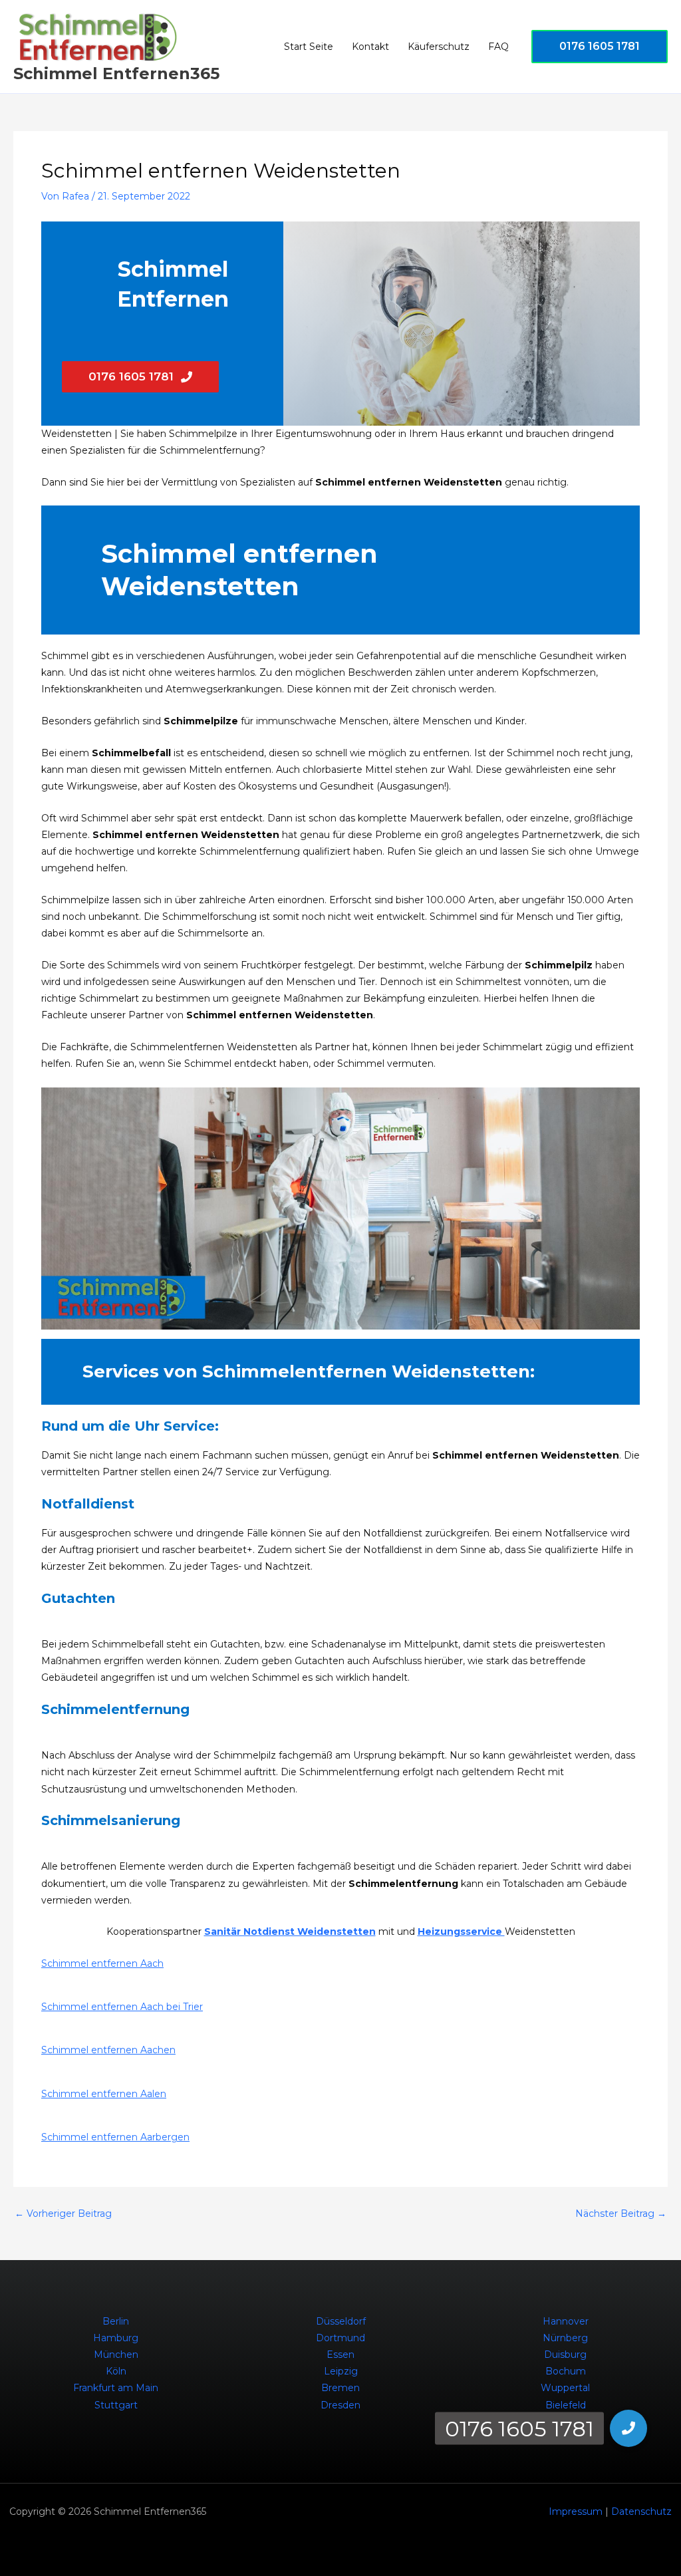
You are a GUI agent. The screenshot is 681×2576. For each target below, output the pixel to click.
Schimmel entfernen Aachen (108, 2050)
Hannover (566, 2321)
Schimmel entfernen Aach (102, 1963)
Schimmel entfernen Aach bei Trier (122, 2007)
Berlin (116, 2321)
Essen (340, 2355)
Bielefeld (566, 2405)
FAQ (498, 47)
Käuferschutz (439, 47)
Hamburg (116, 2338)
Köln (116, 2371)
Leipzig (341, 2371)
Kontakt (370, 47)
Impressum (576, 2511)
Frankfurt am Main (116, 2388)
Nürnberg (565, 2338)
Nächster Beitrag (621, 2214)
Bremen (340, 2388)
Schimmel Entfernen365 (116, 73)
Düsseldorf (341, 2321)
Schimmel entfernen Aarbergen (115, 2137)
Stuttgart (116, 2405)
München (116, 2355)
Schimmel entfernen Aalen (104, 2094)
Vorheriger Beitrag (63, 2214)
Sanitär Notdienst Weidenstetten (290, 1932)
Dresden (340, 2405)
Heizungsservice (461, 1932)
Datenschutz (641, 2511)
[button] (600, 47)
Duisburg (565, 2355)
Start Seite (309, 47)
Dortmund (340, 2338)
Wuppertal (565, 2388)
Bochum (566, 2371)
